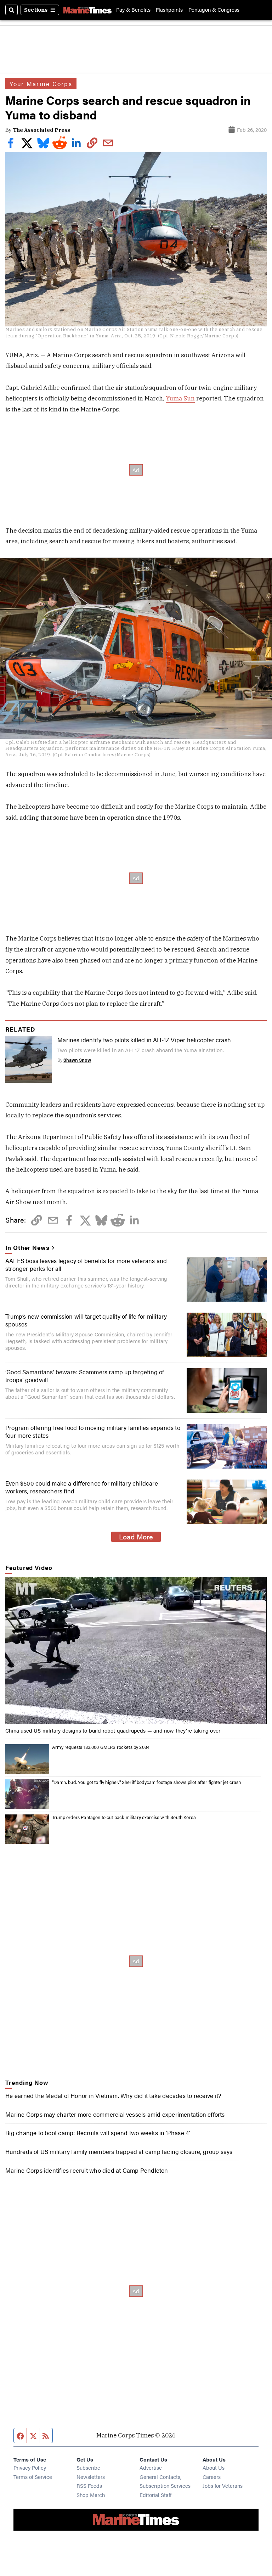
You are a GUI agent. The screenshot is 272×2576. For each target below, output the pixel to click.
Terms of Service (33, 2477)
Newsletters (91, 2477)
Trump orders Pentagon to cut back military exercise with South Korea (124, 1817)
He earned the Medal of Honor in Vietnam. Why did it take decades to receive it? (113, 2095)
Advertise (151, 2467)
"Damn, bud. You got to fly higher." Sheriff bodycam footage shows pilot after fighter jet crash (146, 1782)
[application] (136, 1651)
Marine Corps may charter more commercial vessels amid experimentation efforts (115, 2114)
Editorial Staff (155, 2495)
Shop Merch (91, 2495)
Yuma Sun (180, 398)
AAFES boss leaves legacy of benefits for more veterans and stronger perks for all (86, 1264)
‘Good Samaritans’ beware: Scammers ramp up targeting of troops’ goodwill (85, 1376)
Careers (212, 2477)
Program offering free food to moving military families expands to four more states (93, 1431)
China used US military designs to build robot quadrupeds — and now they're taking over (113, 1730)
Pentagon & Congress (214, 10)
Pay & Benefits (133, 10)
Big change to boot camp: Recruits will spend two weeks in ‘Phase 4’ (98, 2133)
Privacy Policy (30, 2467)
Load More (136, 1537)
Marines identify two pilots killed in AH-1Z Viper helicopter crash (144, 1040)
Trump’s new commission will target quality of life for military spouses (86, 1320)
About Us (214, 2467)
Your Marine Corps (41, 84)
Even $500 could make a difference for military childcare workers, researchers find (82, 1487)
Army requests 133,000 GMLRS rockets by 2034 (101, 1747)
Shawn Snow (77, 1060)
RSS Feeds (89, 2485)
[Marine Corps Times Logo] (87, 10)
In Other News (27, 1247)
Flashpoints (169, 10)
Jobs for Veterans (223, 2485)
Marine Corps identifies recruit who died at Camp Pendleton (87, 2170)
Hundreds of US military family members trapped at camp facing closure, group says (119, 2151)
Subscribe (88, 2467)
